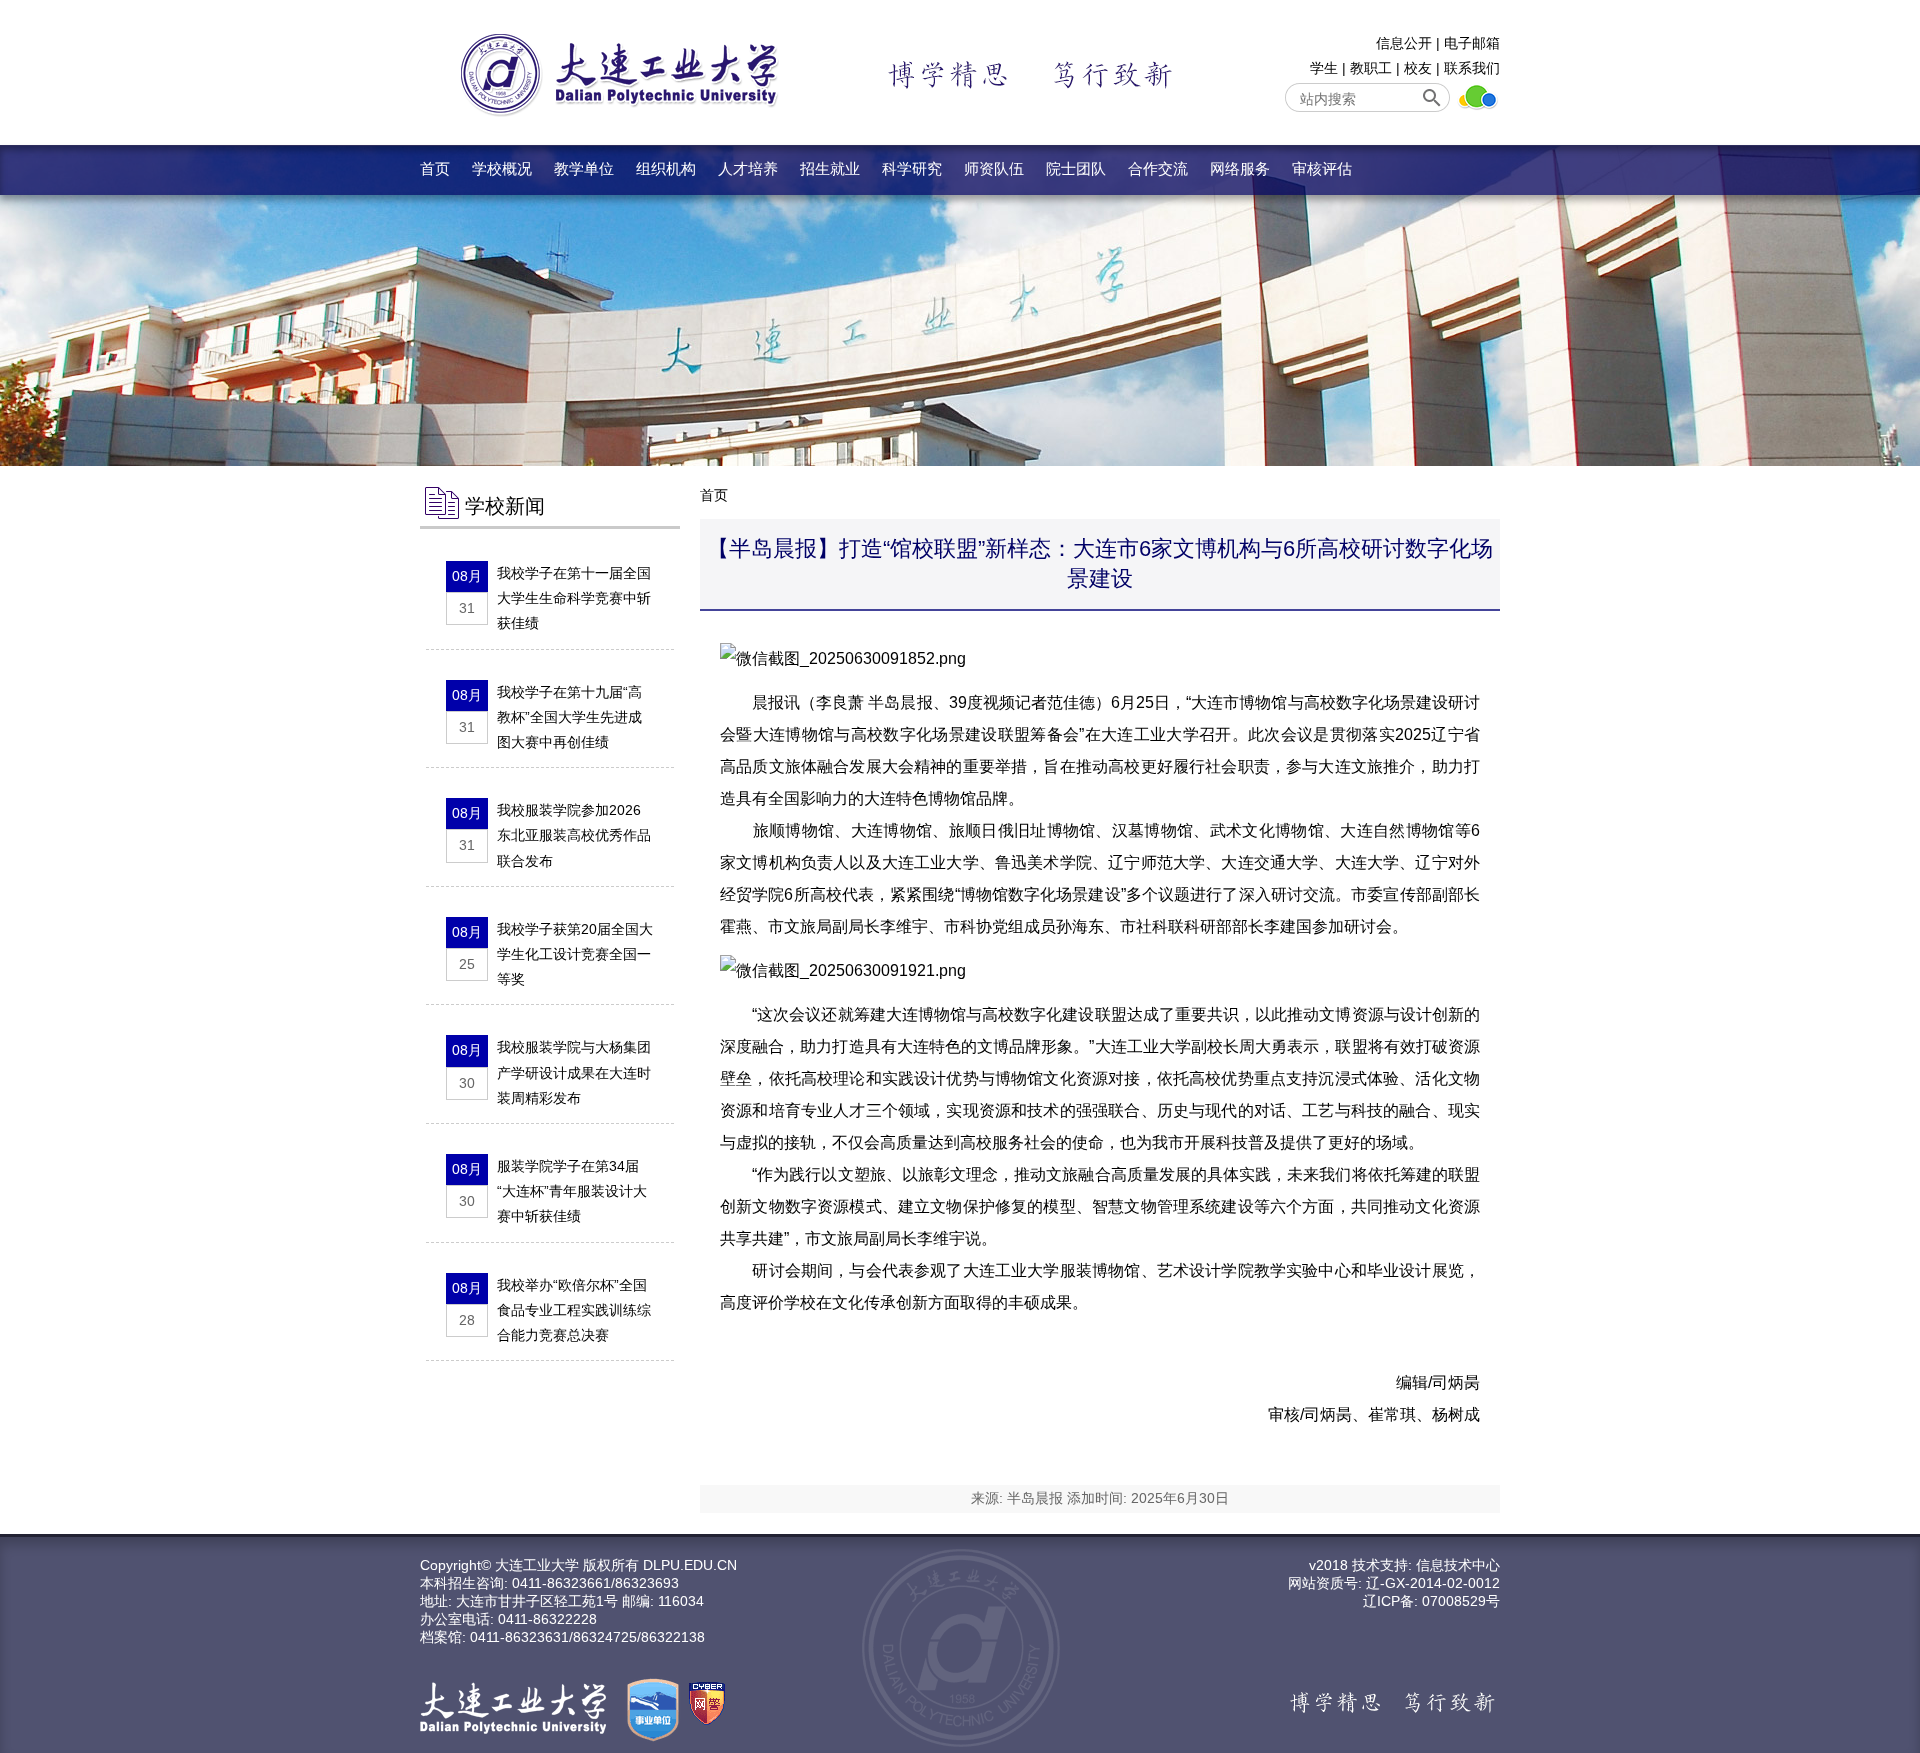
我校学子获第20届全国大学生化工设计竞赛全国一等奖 (575, 954)
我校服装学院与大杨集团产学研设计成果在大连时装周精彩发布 (574, 1072)
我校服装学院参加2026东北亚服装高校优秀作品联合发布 (574, 835)
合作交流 (1158, 168)
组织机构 (666, 168)
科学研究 (912, 168)
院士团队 (1076, 168)
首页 (435, 168)
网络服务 (1240, 168)
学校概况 (502, 168)
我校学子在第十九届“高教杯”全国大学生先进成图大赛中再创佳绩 (569, 717)
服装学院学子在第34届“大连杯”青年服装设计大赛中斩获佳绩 (572, 1191)
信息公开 (1404, 43)
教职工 (1371, 68)
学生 (1324, 68)
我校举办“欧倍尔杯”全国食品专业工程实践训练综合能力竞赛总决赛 (574, 1310)
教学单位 (584, 168)
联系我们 (1472, 68)
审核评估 (1322, 168)
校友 (1418, 68)
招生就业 (830, 168)
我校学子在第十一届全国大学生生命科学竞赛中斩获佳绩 (574, 598)
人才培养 (748, 168)
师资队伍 (994, 168)
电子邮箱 (1472, 43)
